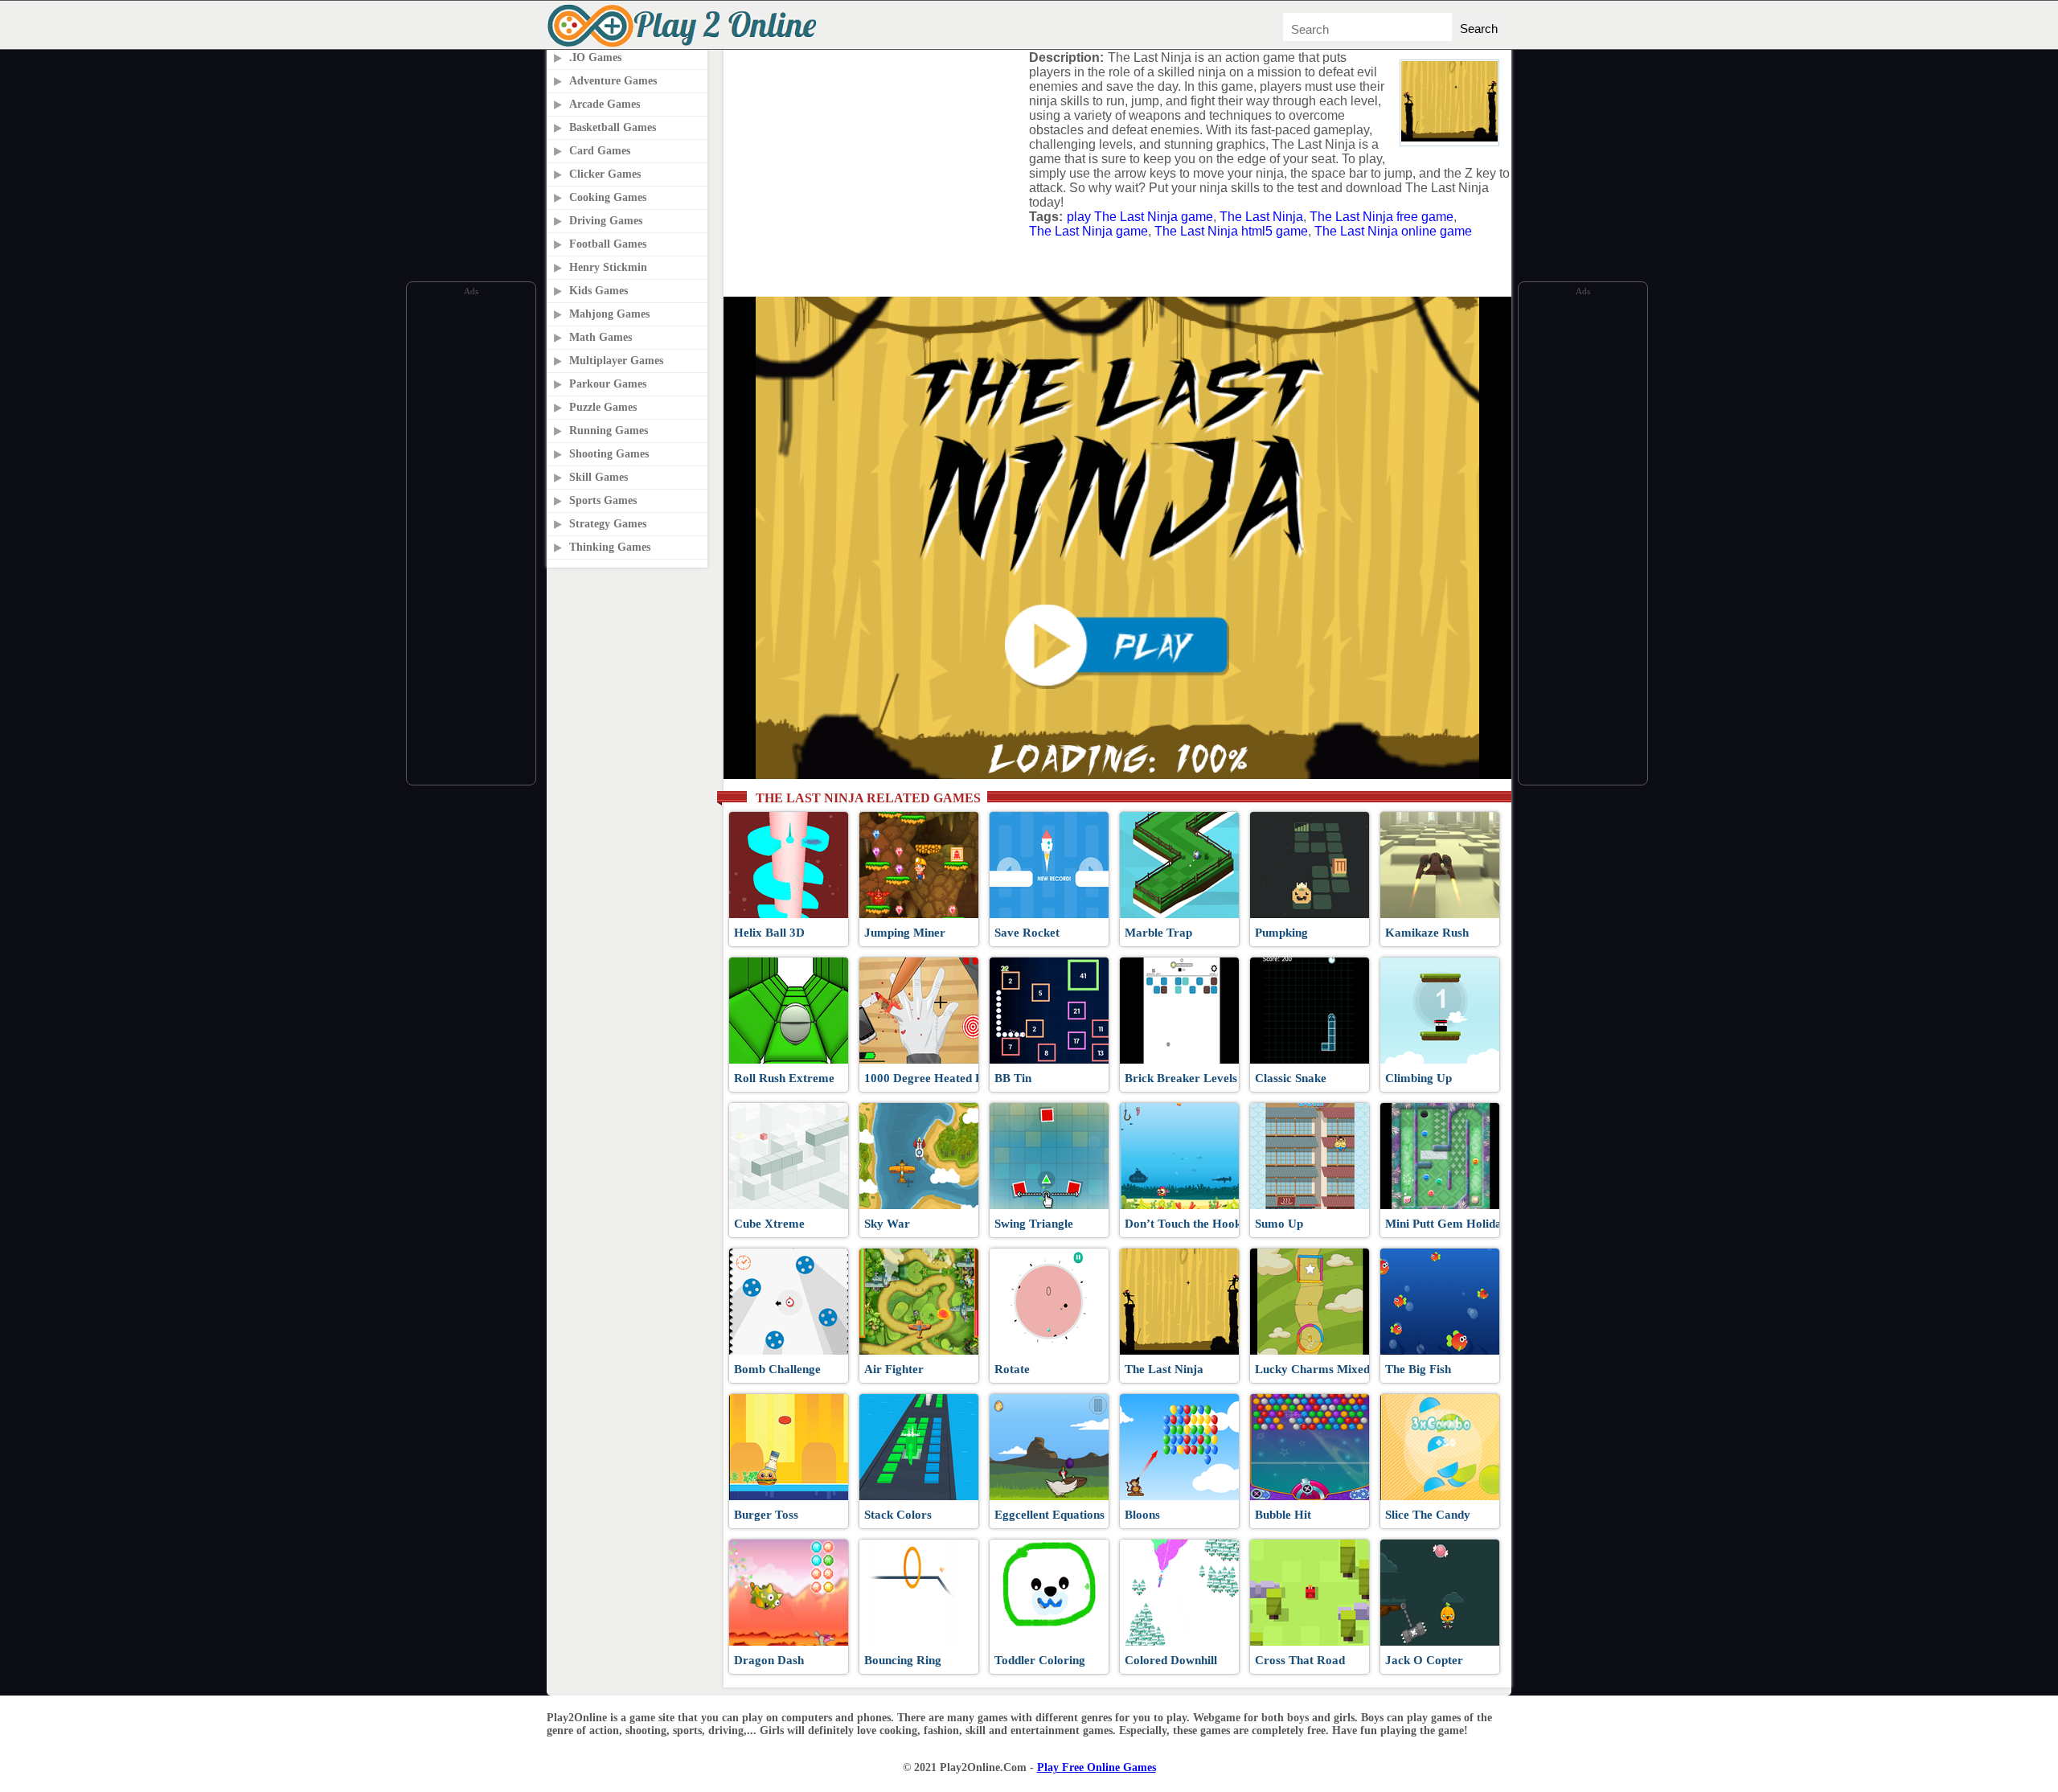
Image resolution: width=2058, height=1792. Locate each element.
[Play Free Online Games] (685, 45)
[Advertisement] (471, 541)
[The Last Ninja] (1449, 137)
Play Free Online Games (1097, 1767)
